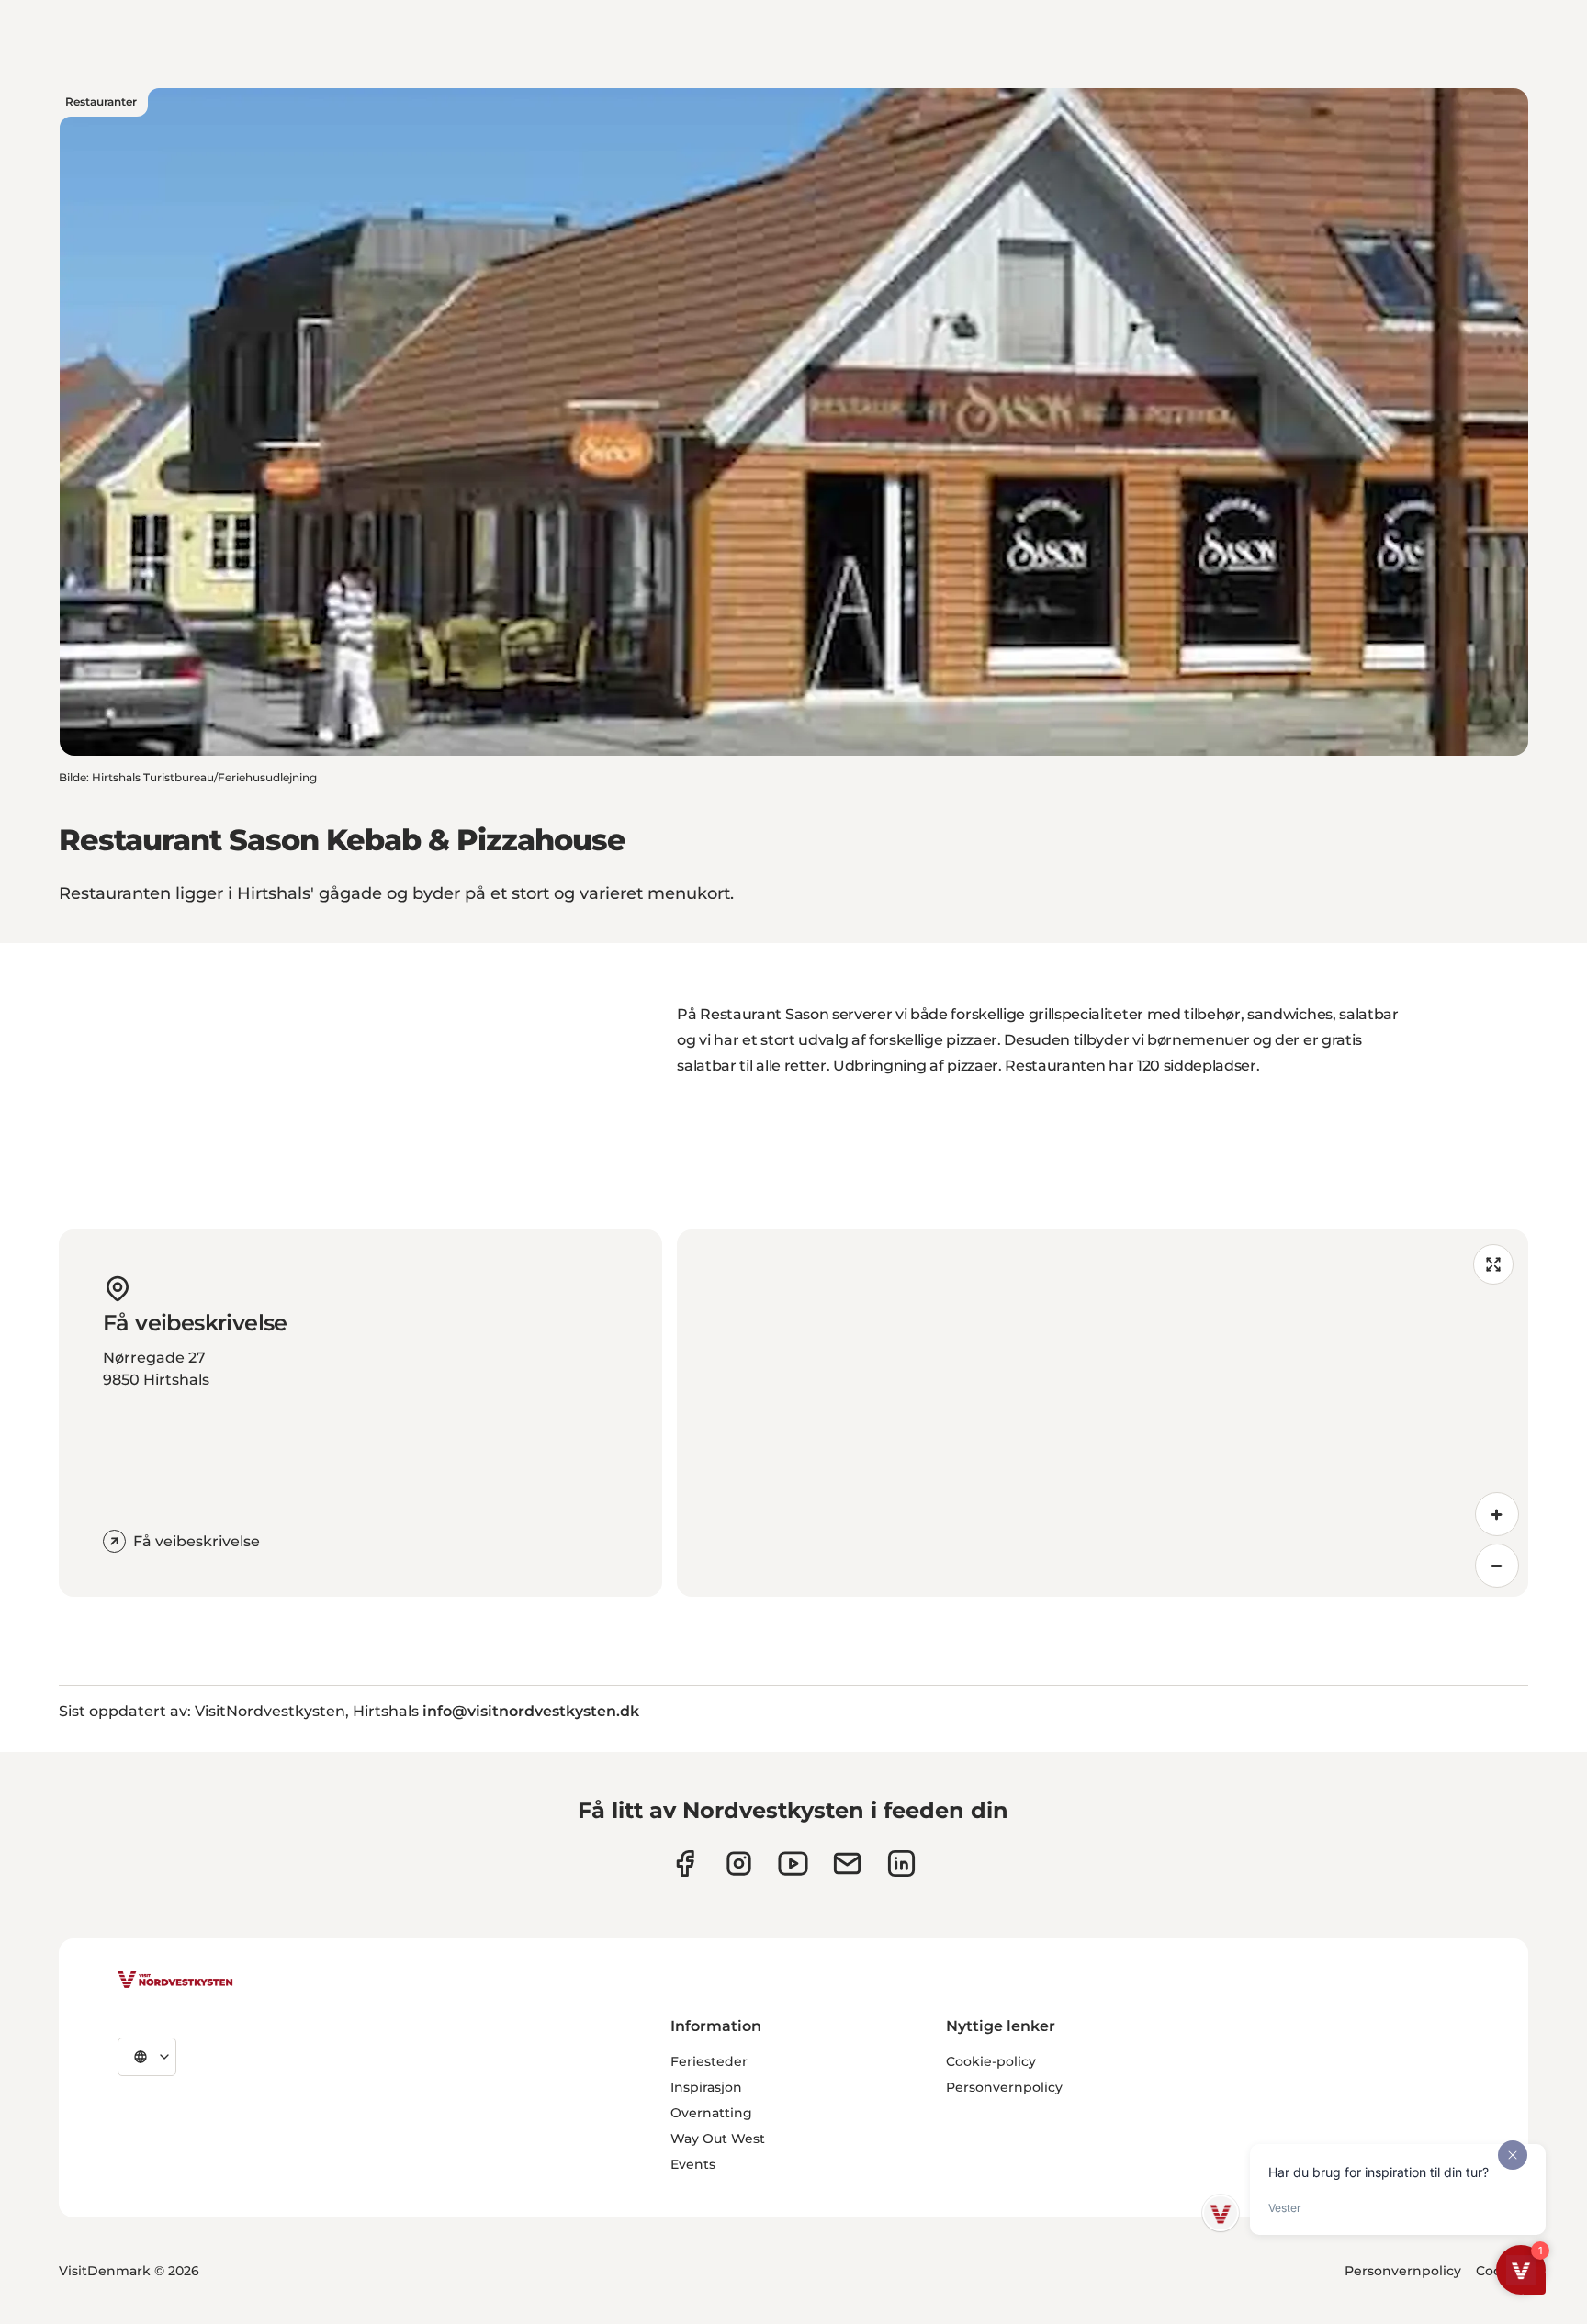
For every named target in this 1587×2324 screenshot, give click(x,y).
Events (693, 2164)
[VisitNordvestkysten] (175, 1981)
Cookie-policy (991, 2061)
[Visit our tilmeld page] (847, 1864)
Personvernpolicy (1004, 2087)
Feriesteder (709, 2061)
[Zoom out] (1497, 1566)
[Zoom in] (1497, 1514)
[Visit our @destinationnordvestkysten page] (793, 1864)
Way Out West (718, 2139)
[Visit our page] (685, 1864)
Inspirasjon (706, 2087)
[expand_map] (1493, 1264)
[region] (1103, 1413)
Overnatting (711, 2113)
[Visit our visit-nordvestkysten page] (901, 1864)
